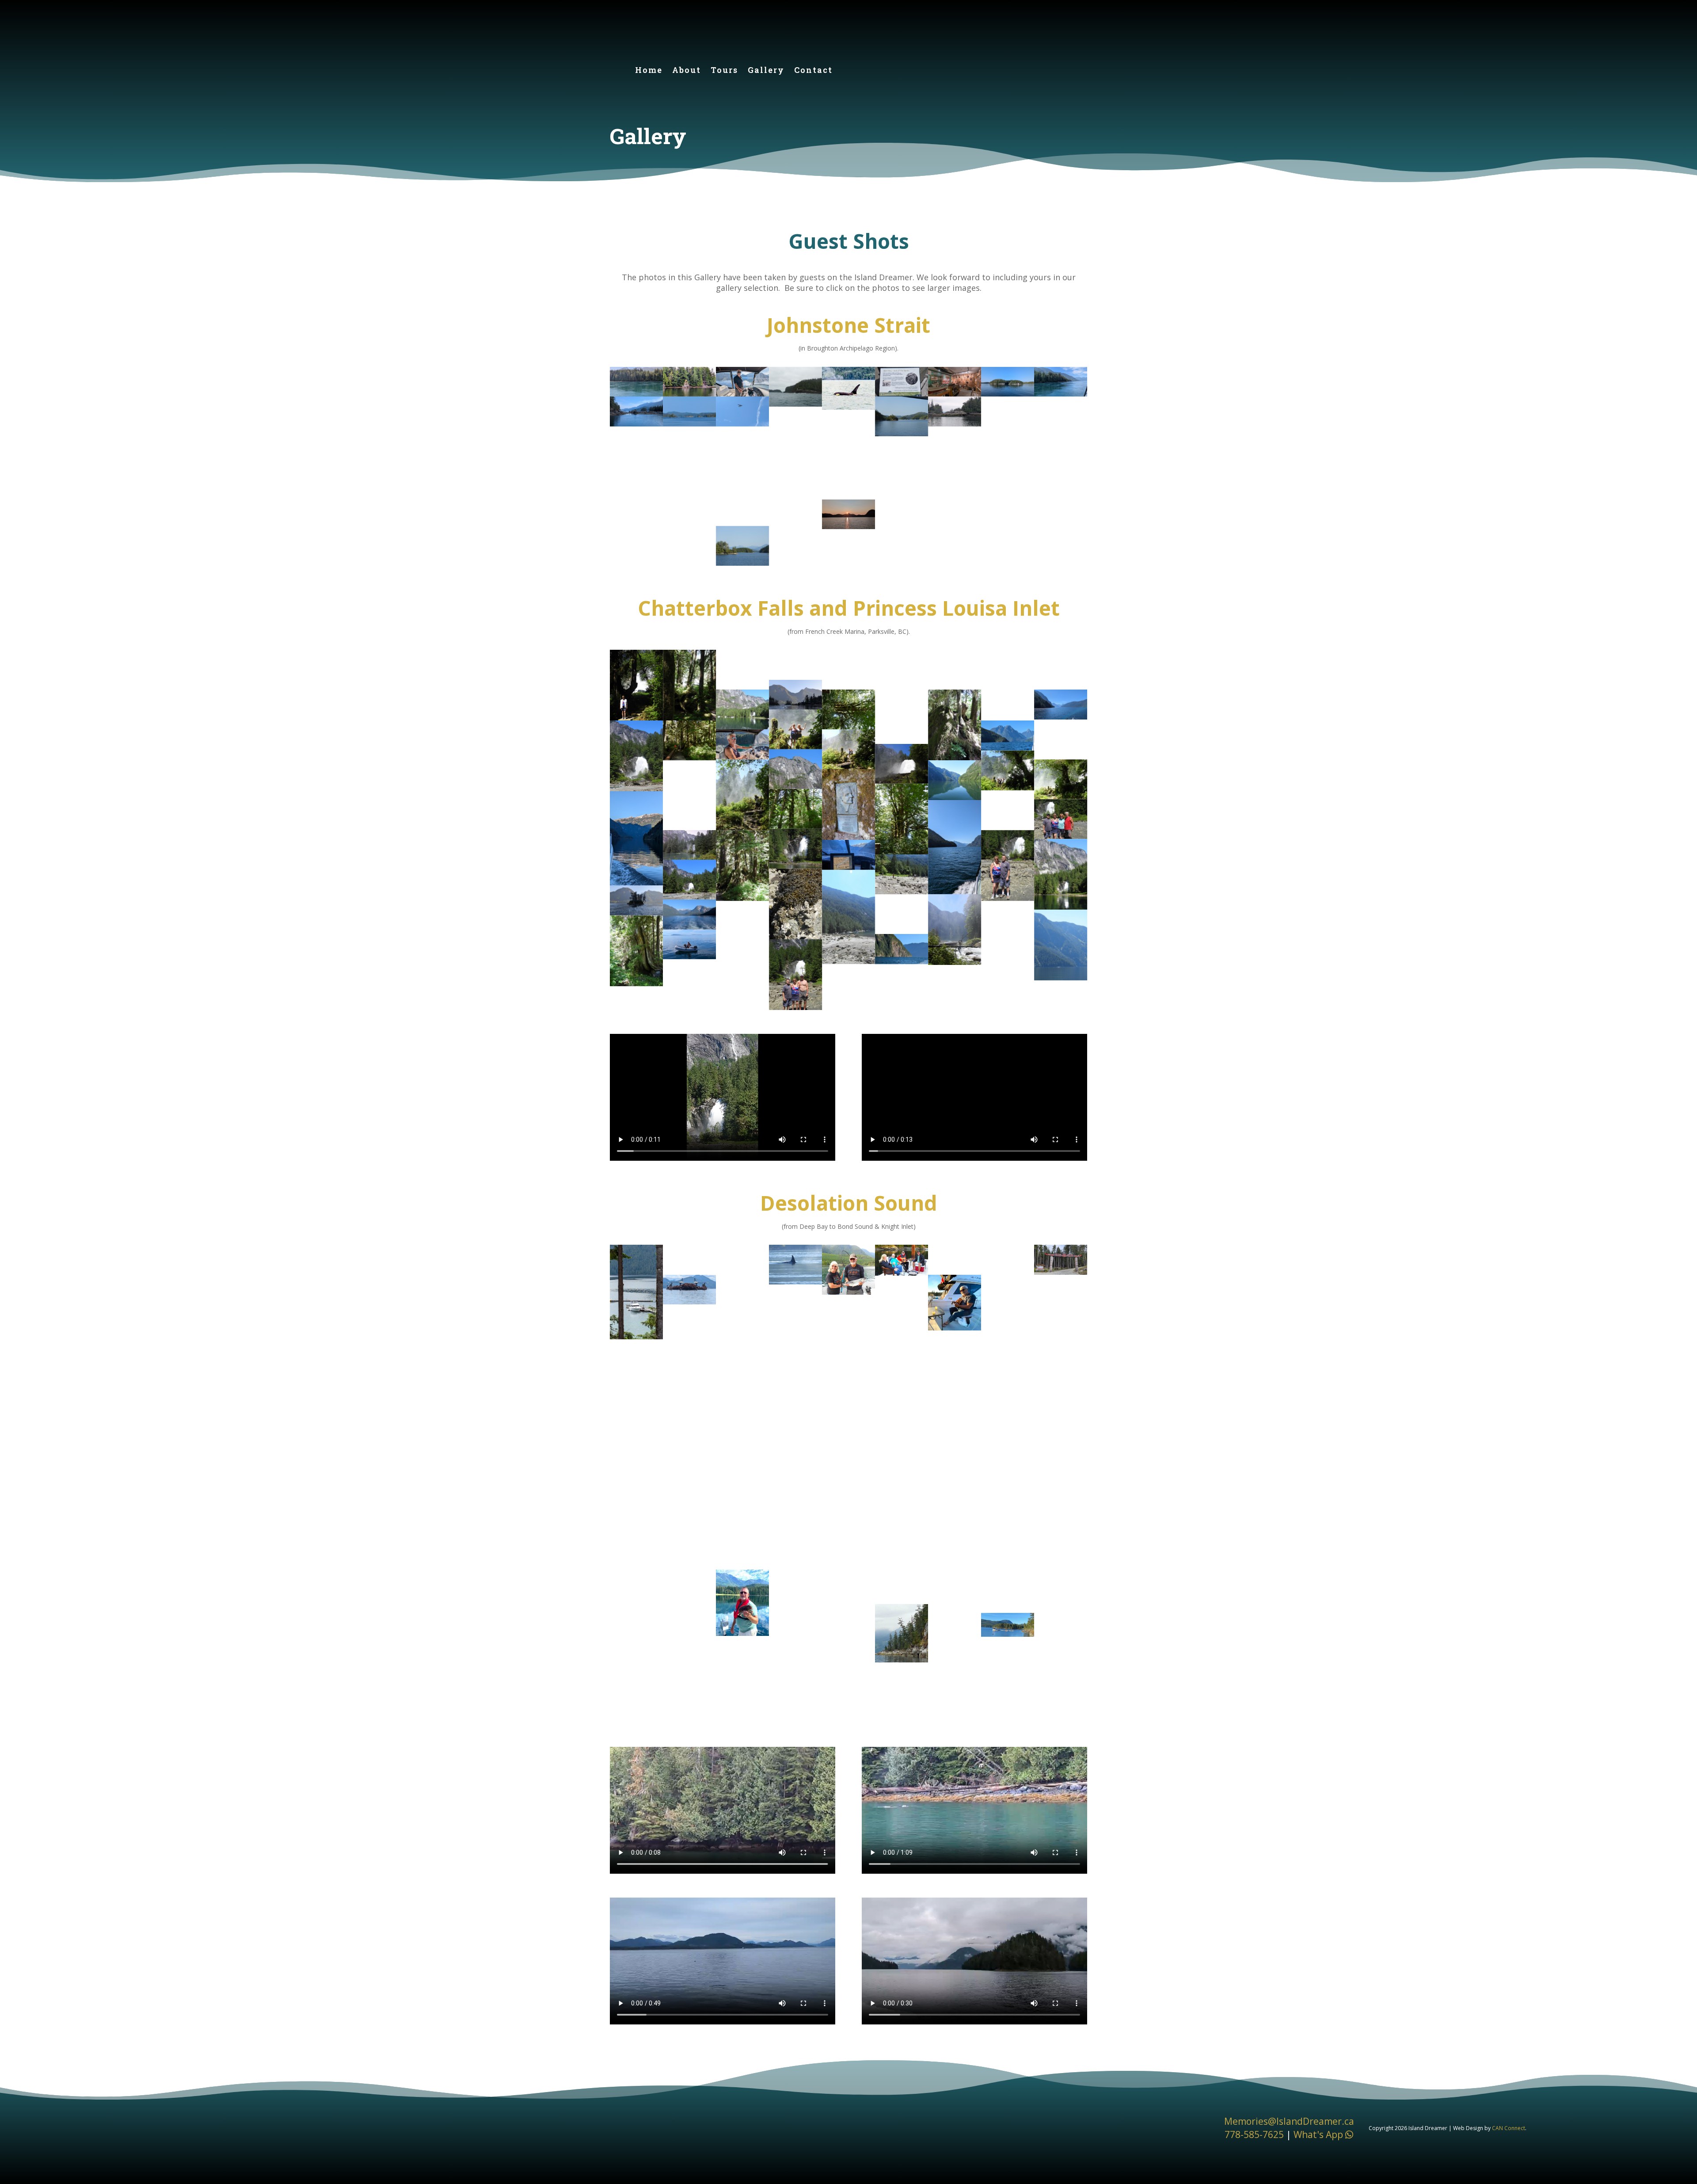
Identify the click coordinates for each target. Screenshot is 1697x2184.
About (687, 71)
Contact (813, 71)
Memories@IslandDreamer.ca (1289, 2121)
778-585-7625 (1254, 2134)
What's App (1319, 2134)
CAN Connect (1509, 2128)
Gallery (766, 71)
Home (649, 71)
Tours (724, 71)
